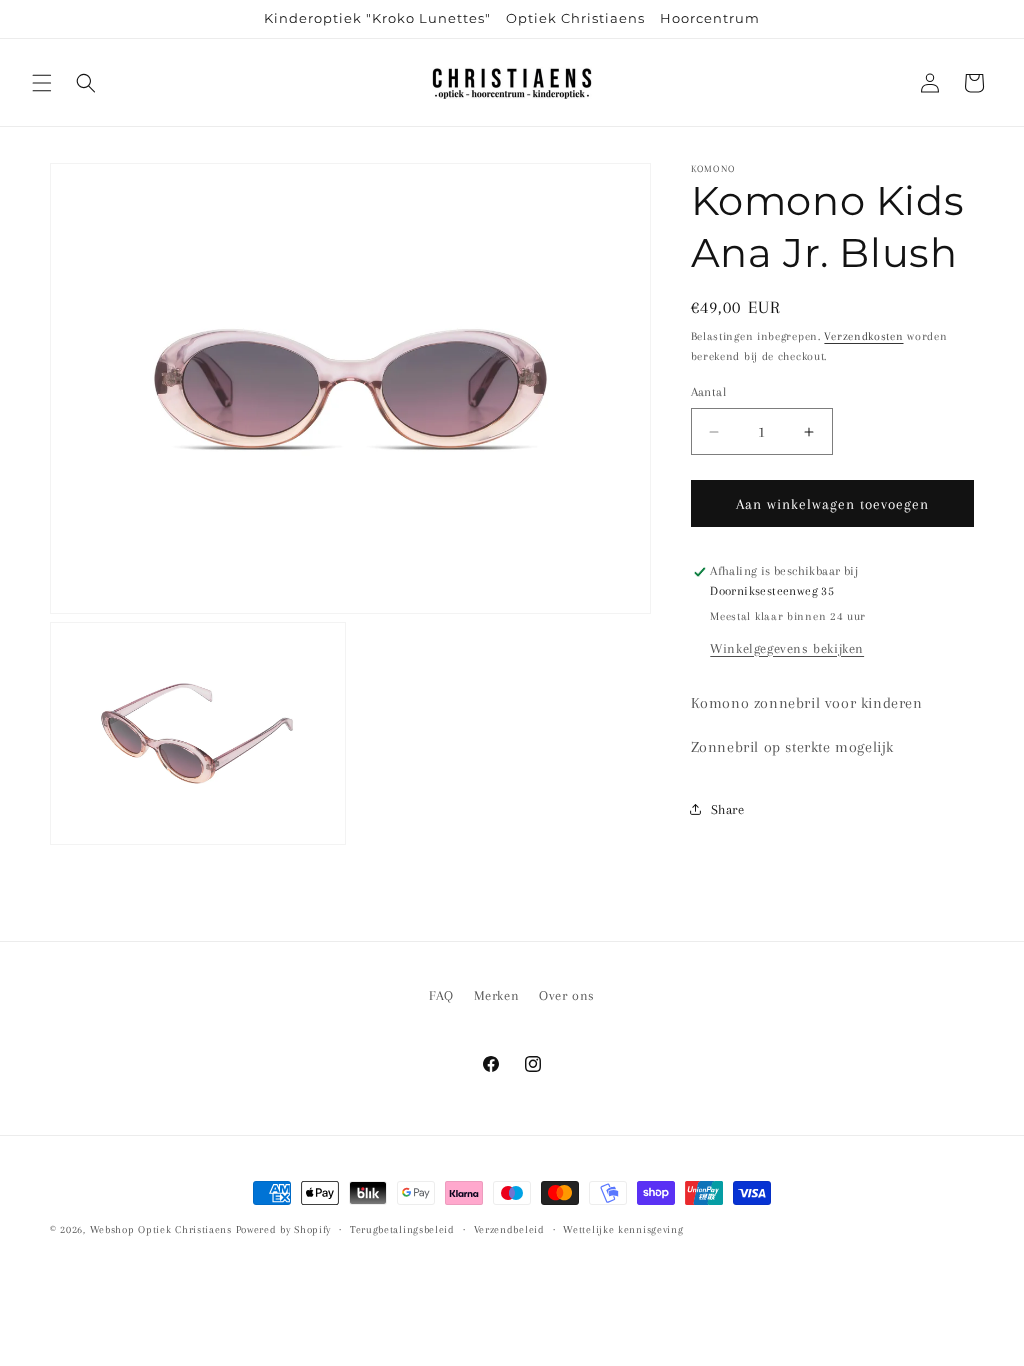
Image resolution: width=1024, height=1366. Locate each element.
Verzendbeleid (509, 1229)
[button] (42, 83)
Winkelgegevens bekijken (787, 648)
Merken (497, 995)
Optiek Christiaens (575, 18)
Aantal (708, 392)
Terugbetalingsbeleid (402, 1229)
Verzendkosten (863, 336)
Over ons (567, 995)
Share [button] (728, 809)
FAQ (441, 995)
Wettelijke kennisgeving (623, 1229)
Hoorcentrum (710, 18)
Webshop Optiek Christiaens (161, 1229)
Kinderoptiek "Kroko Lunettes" (377, 18)
